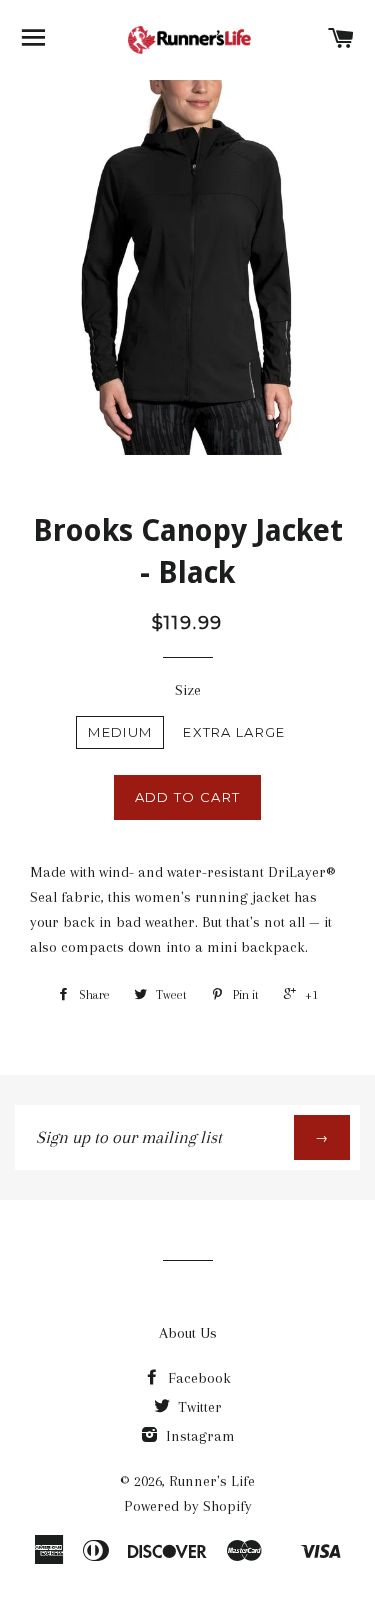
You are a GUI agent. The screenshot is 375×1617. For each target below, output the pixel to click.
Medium (120, 732)
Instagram (198, 1436)
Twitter (198, 1407)
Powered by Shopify (188, 1506)
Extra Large (234, 732)
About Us (188, 1333)
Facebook (197, 1378)
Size (188, 690)
